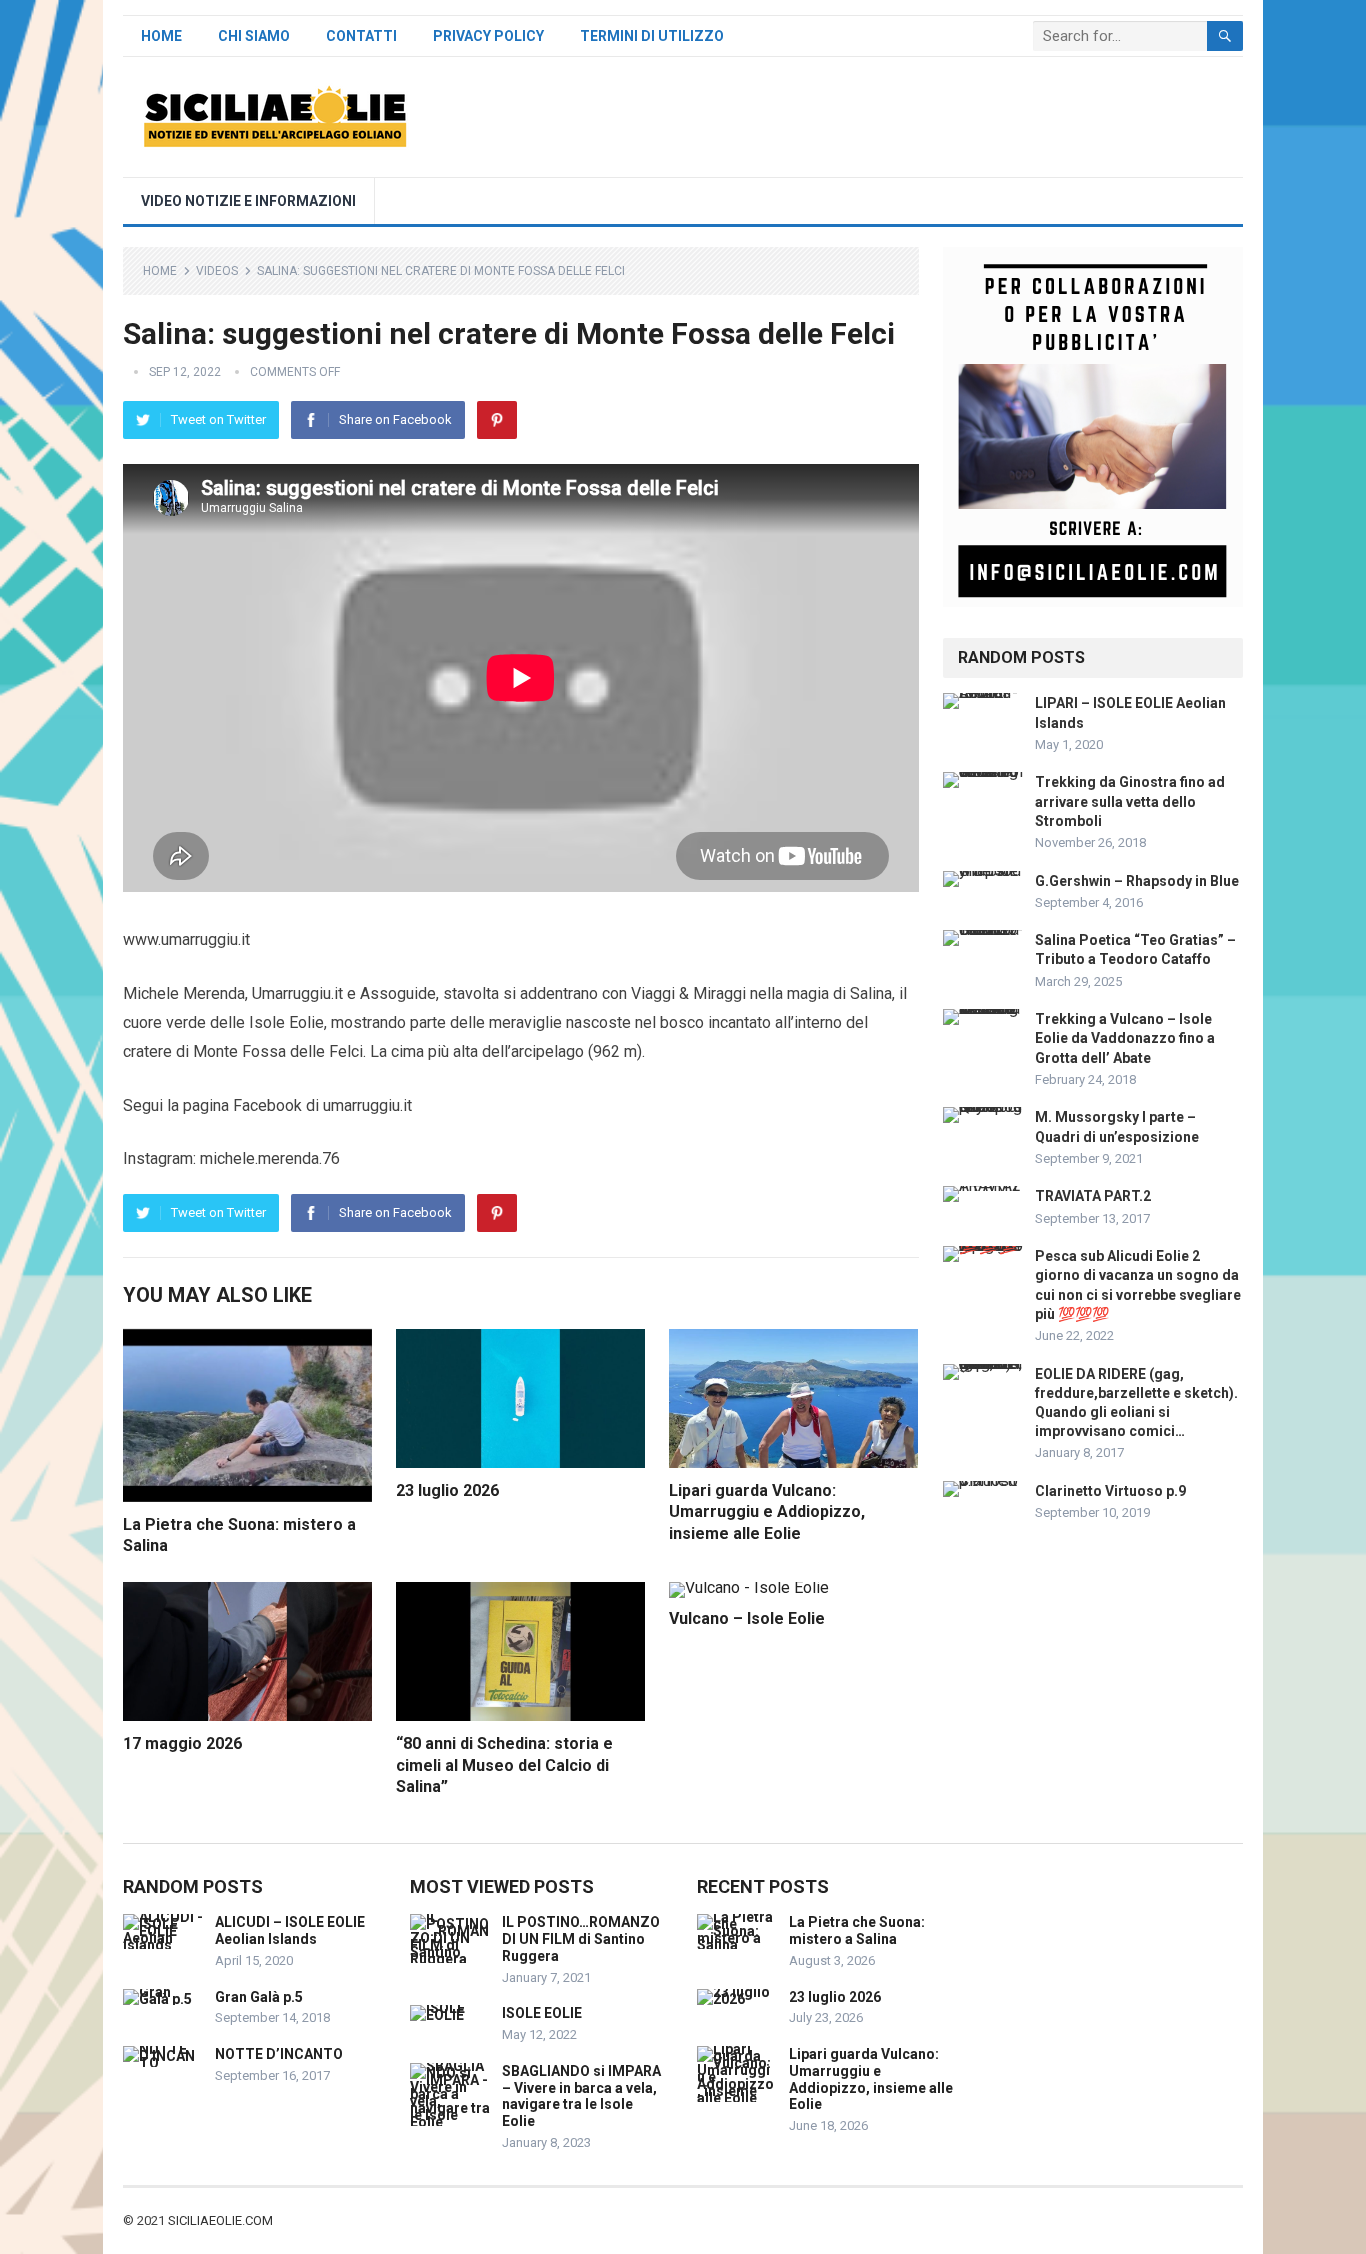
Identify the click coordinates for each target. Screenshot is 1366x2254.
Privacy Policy (488, 36)
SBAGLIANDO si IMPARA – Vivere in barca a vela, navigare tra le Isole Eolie (581, 2096)
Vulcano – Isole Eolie (747, 1618)
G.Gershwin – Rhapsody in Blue (1137, 881)
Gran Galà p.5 (259, 1997)
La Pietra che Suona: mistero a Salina (857, 1930)
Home (161, 36)
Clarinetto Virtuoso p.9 (1110, 1491)
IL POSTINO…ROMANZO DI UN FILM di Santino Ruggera (581, 1939)
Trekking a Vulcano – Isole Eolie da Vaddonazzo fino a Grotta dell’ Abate (1125, 1038)
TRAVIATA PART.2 (1093, 1196)
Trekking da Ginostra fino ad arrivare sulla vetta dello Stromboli (1130, 801)
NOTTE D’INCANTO (279, 2054)
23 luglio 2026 (447, 1490)
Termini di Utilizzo (652, 36)
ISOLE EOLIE (542, 2013)
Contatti (361, 36)
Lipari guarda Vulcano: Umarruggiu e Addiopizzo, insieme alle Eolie (767, 1512)
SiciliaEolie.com (220, 2220)
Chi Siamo (254, 36)
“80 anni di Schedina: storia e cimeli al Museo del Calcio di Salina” (504, 1765)
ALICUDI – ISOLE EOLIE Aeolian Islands (290, 1930)
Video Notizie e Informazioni (248, 201)
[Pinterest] (497, 420)
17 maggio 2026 (182, 1743)
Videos (217, 271)
